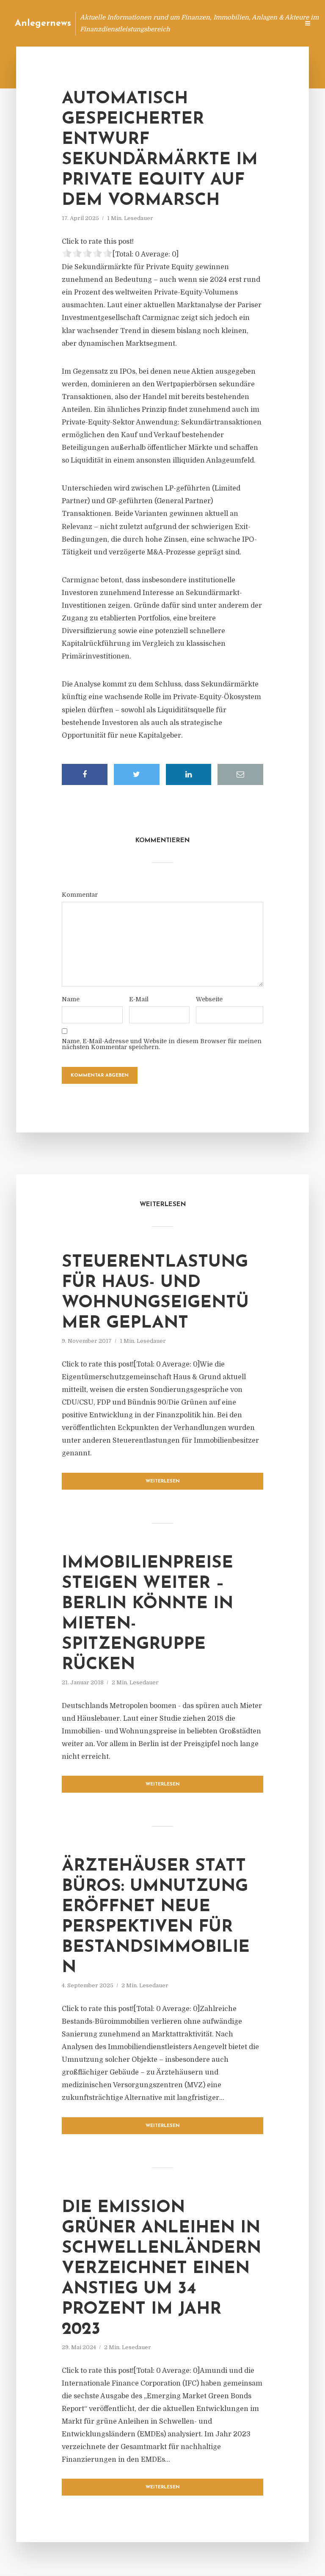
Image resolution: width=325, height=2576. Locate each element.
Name (71, 999)
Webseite (209, 999)
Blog (132, 23)
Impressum (229, 23)
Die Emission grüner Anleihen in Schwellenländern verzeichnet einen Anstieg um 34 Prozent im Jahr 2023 (161, 2269)
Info (158, 23)
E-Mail (139, 999)
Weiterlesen (163, 1481)
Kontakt (189, 23)
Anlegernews (43, 23)
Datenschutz (274, 23)
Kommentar (80, 895)
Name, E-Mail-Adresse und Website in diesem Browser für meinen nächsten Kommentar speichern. (162, 1044)
